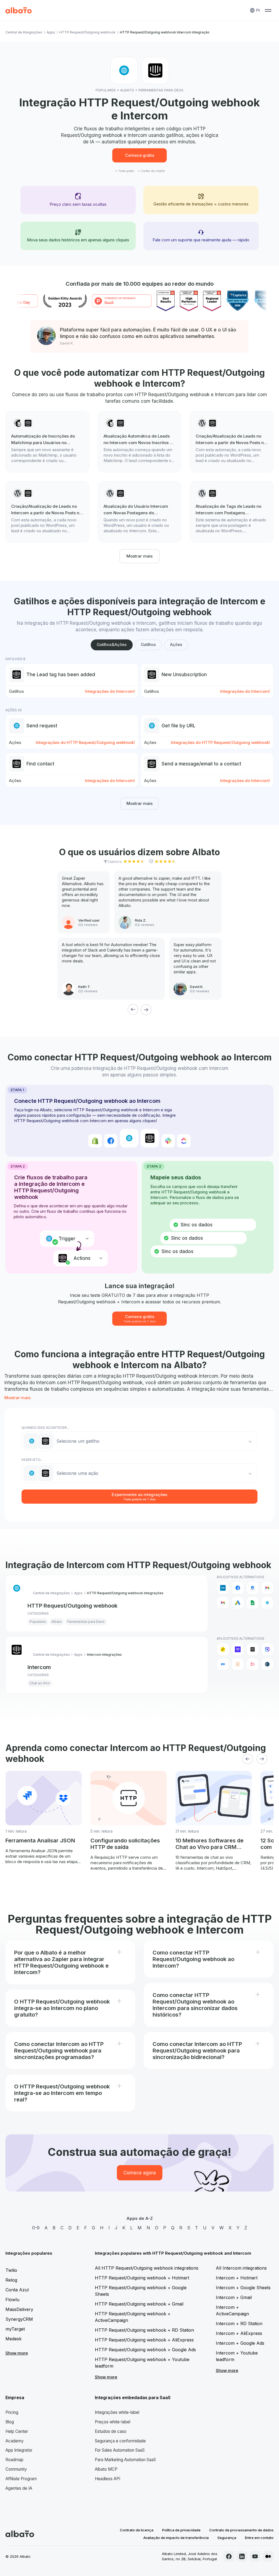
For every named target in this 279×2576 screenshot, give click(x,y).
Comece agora (140, 2173)
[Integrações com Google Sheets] (253, 1603)
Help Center (17, 2431)
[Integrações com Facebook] (238, 1588)
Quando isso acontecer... (45, 1428)
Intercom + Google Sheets (243, 2288)
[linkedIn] (242, 2556)
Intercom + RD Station (239, 2323)
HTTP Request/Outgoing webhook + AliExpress (144, 2340)
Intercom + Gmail (234, 2297)
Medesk (13, 2339)
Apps (51, 32)
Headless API (107, 2479)
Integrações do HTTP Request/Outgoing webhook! (85, 742)
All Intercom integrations (241, 2268)
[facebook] (229, 2556)
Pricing (12, 2412)
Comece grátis (140, 155)
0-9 (36, 2228)
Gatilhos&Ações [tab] (112, 644)
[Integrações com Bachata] (223, 1649)
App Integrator (19, 2450)
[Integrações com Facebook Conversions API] (253, 1588)
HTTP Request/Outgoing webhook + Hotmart (142, 2278)
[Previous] (133, 1010)
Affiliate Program (21, 2479)
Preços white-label (113, 2422)
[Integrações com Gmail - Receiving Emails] (223, 1603)
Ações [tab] (176, 644)
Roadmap (14, 2460)
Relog (11, 2280)
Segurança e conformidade (120, 2441)
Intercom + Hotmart (237, 2278)
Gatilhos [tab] (148, 644)
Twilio (11, 2270)
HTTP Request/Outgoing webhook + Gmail (139, 2304)
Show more (17, 2353)
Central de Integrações (24, 32)
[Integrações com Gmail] (267, 1588)
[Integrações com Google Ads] (238, 1603)
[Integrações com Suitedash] (267, 1664)
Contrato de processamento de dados (241, 2530)
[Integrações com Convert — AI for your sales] (238, 1649)
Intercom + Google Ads (240, 2343)
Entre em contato (259, 2538)
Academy (15, 2441)
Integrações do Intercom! (110, 691)
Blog (10, 2422)
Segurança (227, 2538)
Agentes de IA (19, 2488)
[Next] (146, 1010)
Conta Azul (17, 2290)
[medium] (268, 2556)
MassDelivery (19, 2309)
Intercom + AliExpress (239, 2333)
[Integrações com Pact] (223, 1664)
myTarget (15, 2329)
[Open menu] (268, 10)
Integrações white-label (117, 2412)
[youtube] (255, 2556)
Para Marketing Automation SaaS (125, 2460)
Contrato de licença (137, 2530)
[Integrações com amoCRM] (223, 1588)
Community (16, 2469)
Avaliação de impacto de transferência (176, 2538)
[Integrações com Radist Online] (238, 1664)
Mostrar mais (139, 556)
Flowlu (12, 2300)
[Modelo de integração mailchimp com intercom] (47, 442)
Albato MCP (106, 2469)
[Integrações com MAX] (267, 1649)
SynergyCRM (19, 2319)
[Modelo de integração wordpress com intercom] (232, 442)
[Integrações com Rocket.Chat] (253, 1664)
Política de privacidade (181, 2530)
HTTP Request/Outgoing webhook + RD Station (144, 2330)
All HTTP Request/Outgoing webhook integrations (147, 2268)
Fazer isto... (32, 1460)
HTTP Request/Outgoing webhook (87, 32)
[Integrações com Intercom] (253, 1649)
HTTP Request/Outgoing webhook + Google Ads (145, 2350)
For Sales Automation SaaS (120, 2450)
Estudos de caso (111, 2431)
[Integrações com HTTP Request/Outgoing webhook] (267, 1603)
